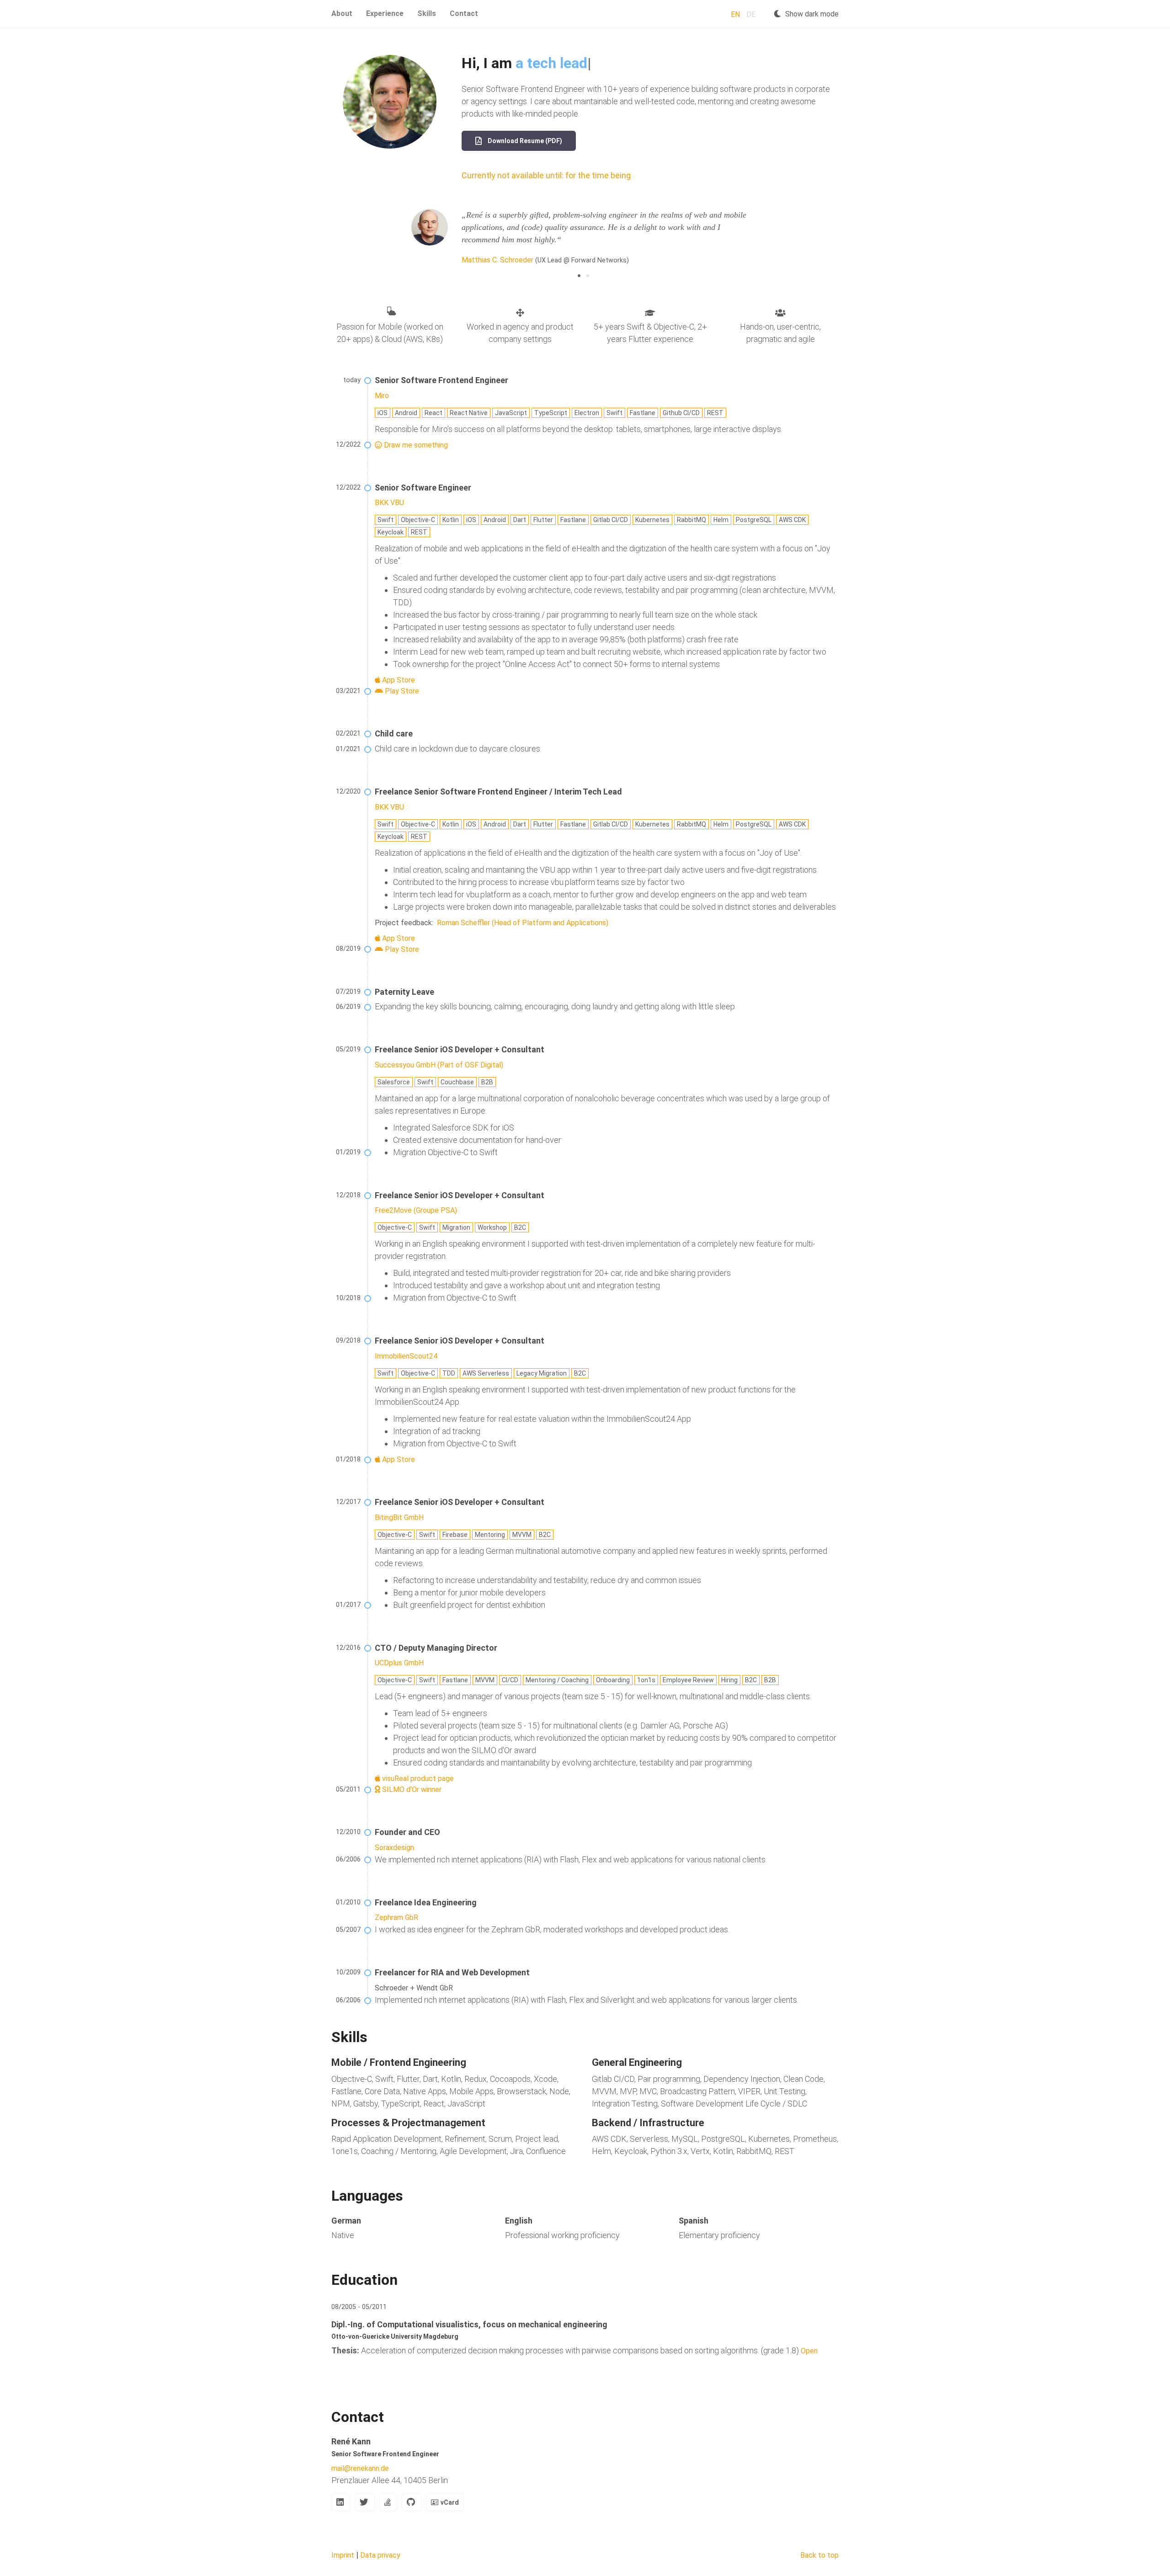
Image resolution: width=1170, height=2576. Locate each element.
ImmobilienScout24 (406, 1356)
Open (809, 2351)
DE (751, 14)
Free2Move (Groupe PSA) (416, 1210)
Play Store (401, 691)
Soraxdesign (394, 1848)
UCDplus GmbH (399, 1663)
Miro (382, 396)
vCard (450, 2502)
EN (735, 14)
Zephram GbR (396, 1917)
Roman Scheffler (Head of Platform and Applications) (522, 923)
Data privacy (380, 2555)
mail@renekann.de (360, 2468)
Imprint (343, 2555)
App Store (398, 680)
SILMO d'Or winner (411, 1789)
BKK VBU (389, 503)
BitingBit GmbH (399, 1517)
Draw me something (415, 445)
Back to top (819, 2555)
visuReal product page (417, 1779)
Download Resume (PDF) (524, 141)
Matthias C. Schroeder (497, 260)
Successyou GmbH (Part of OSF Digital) (439, 1065)
